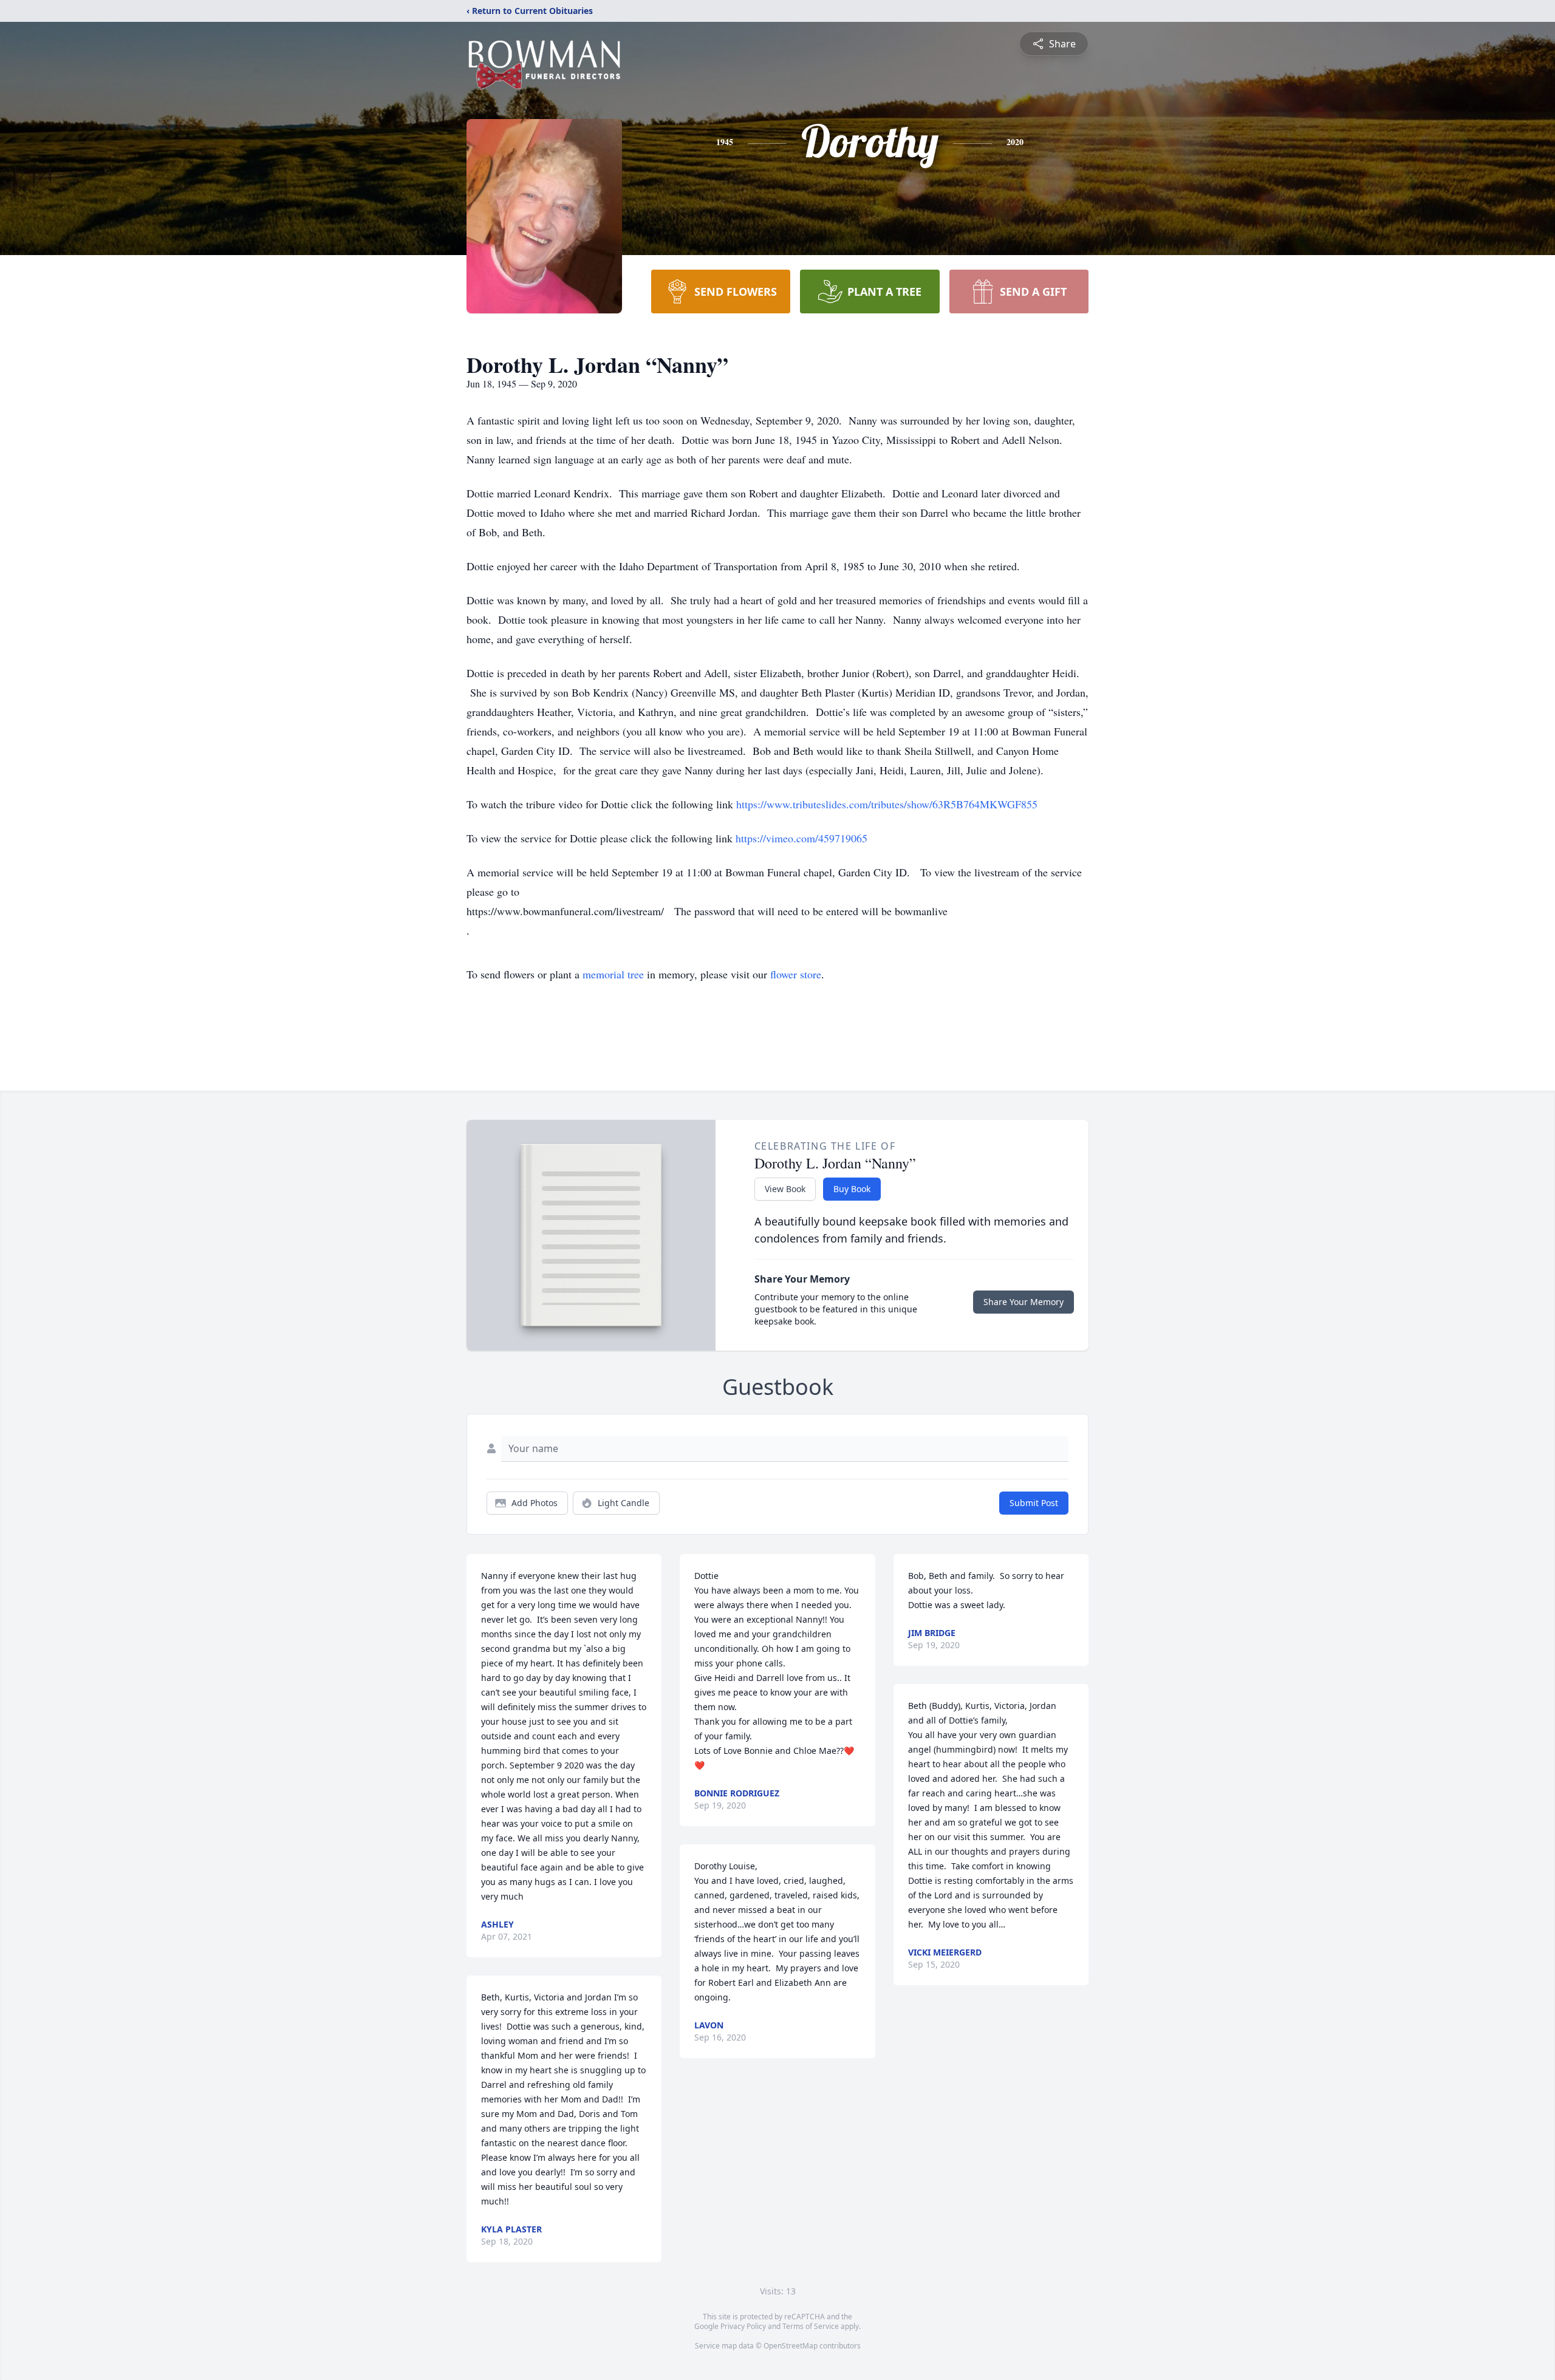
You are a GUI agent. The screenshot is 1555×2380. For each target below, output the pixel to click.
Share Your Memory (1024, 1302)
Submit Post (1034, 1503)
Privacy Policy (743, 2326)
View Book (785, 1189)
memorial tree (613, 974)
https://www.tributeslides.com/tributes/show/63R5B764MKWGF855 (887, 804)
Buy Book (852, 1189)
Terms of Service (811, 2326)
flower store (796, 974)
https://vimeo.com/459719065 (801, 838)
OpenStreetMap (791, 2346)
